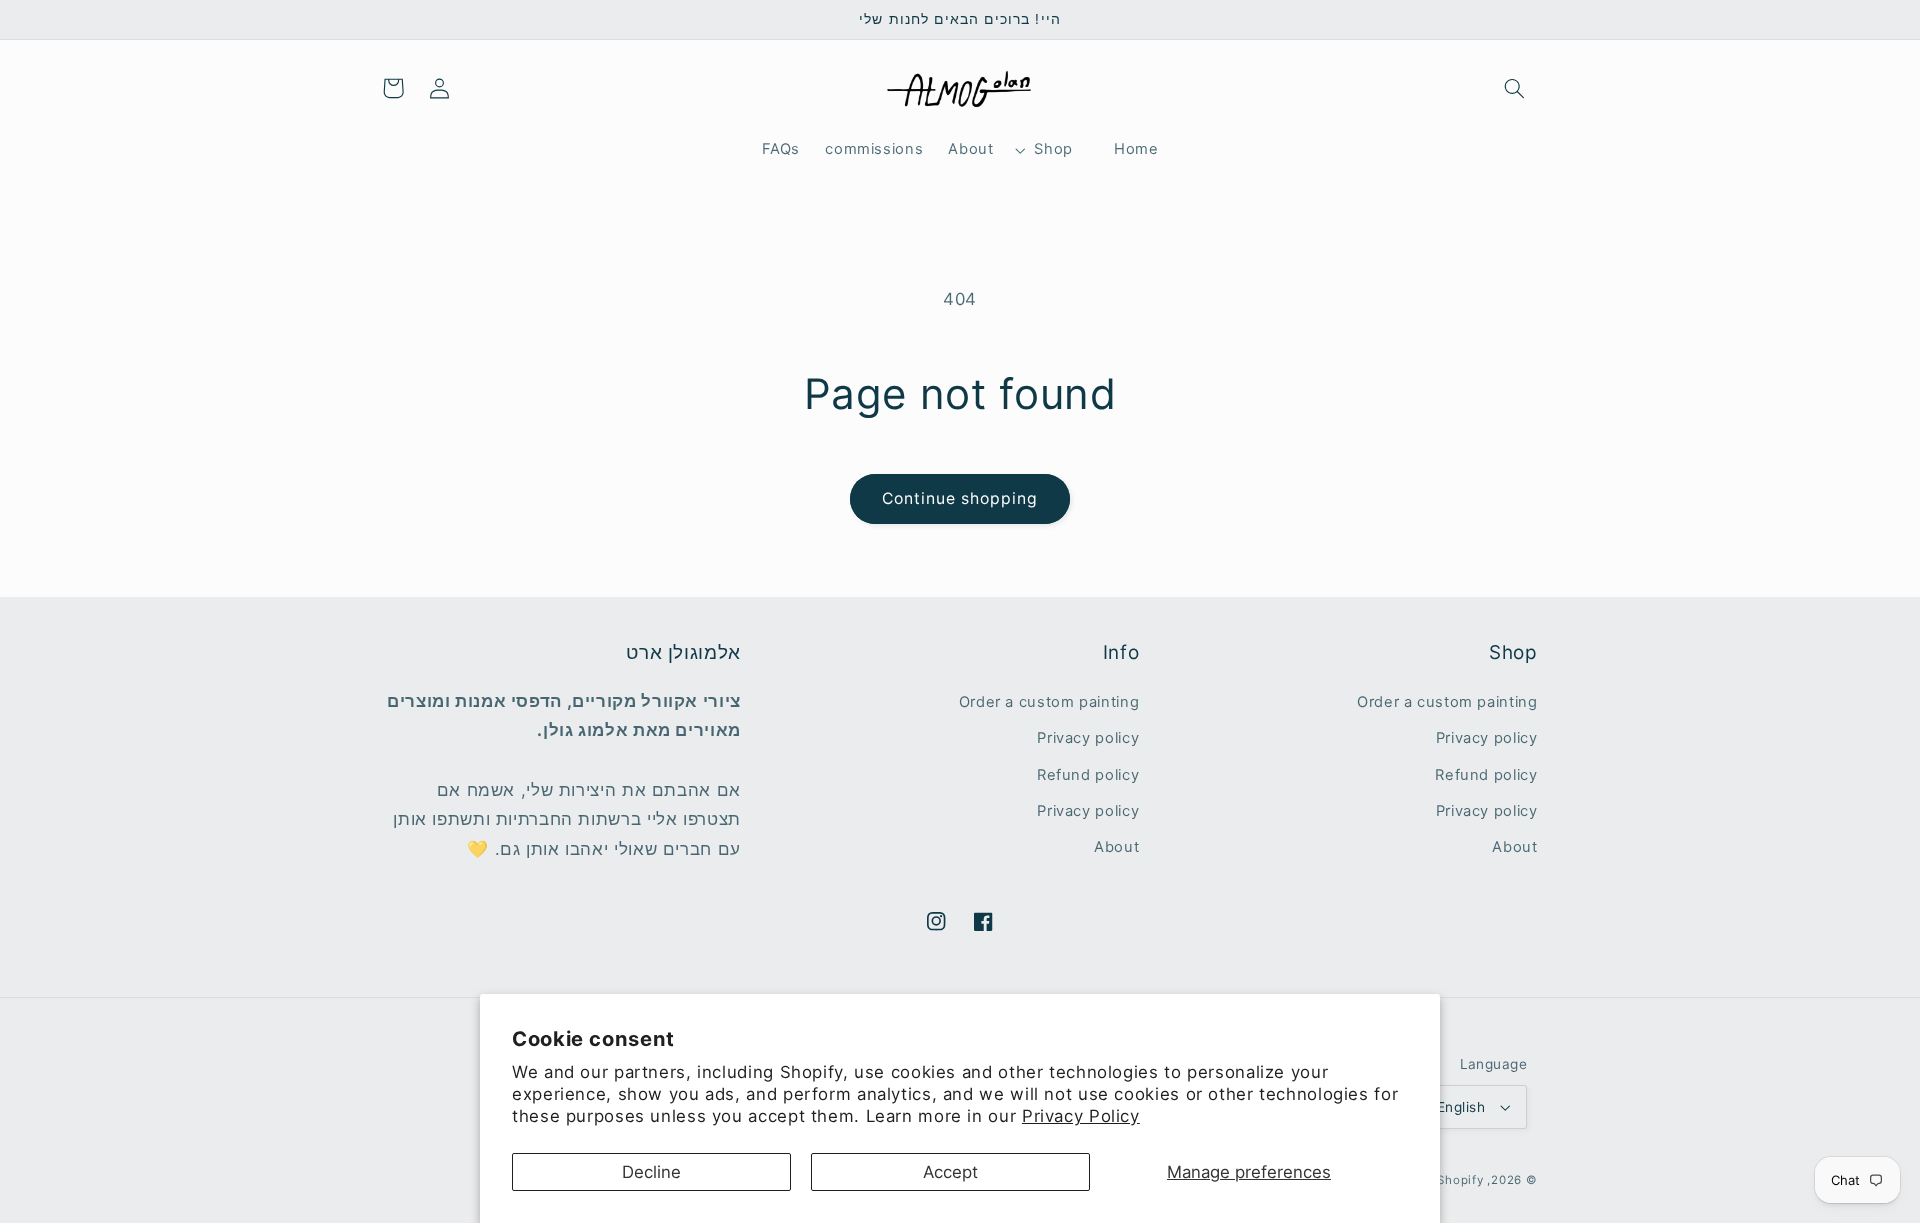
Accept (950, 1172)
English (1461, 1107)
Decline (651, 1172)
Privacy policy (1487, 738)
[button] (1514, 88)
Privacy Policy (1081, 1116)
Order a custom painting (1447, 702)
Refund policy (1486, 775)
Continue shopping (960, 498)
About (1514, 847)
